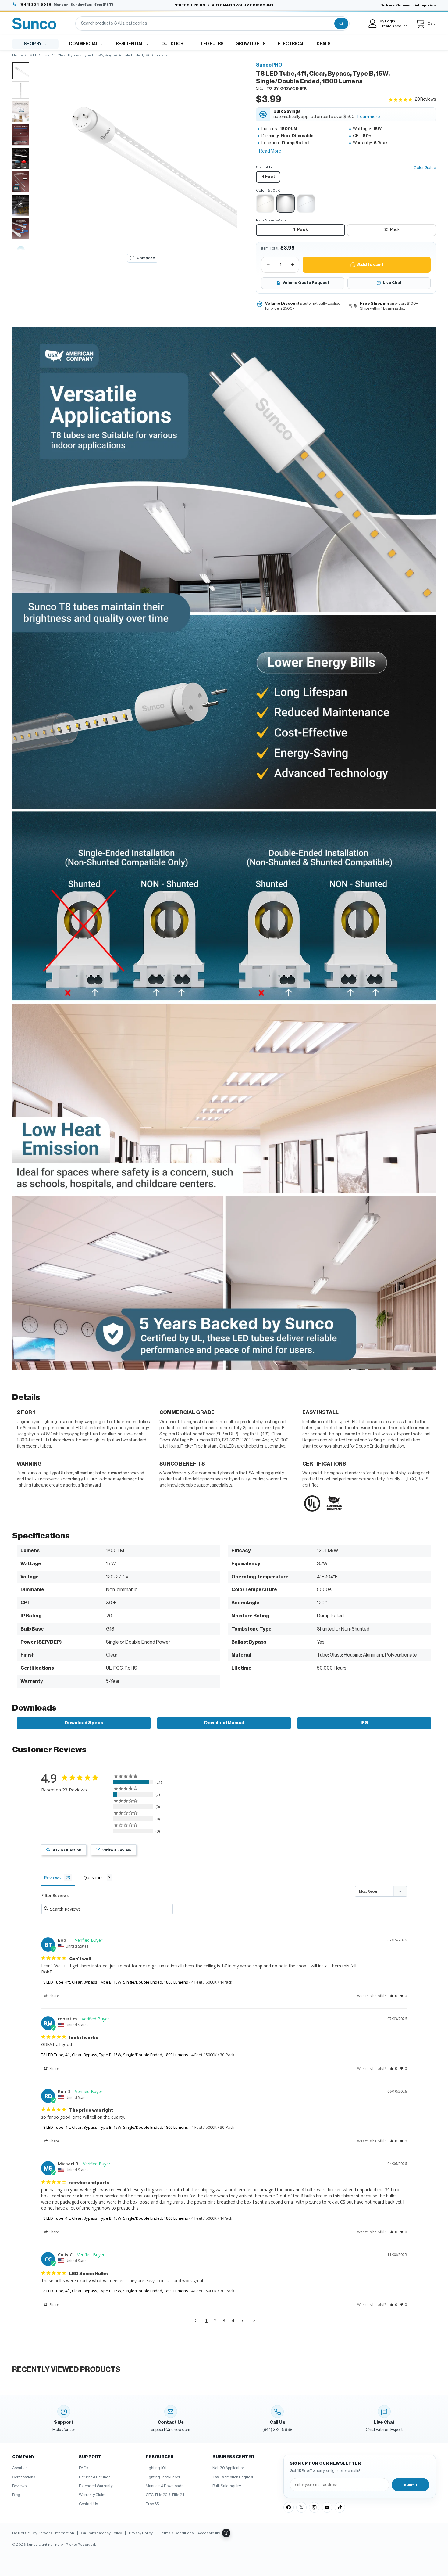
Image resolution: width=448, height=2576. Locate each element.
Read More (270, 151)
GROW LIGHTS (251, 44)
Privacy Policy (141, 2533)
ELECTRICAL (291, 44)
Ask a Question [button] (67, 1850)
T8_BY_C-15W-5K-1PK (286, 88)
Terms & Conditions (177, 2533)
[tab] (21, 71)
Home (18, 55)
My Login (387, 21)
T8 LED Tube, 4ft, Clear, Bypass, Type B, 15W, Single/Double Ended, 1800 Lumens (115, 1982)
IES (364, 1723)
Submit (411, 2485)
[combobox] (204, 23)
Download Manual (224, 1723)
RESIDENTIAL (130, 44)
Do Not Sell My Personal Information (43, 2533)
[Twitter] (301, 2507)
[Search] (341, 23)
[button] (143, 156)
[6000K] (306, 203)
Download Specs (84, 1723)
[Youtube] (327, 2507)
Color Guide (425, 168)
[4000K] (265, 203)
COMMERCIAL (84, 44)
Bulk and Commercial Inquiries (408, 5)
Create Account (393, 26)
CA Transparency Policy (101, 2533)
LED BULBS (212, 44)
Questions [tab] (94, 1878)
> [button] (254, 2320)
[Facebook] (289, 2507)
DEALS (324, 44)
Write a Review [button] (117, 1850)
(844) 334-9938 (35, 5)
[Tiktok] (340, 2507)
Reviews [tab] (52, 1878)
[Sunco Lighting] (34, 23)
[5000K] (286, 203)
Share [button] (54, 1996)
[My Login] (373, 23)
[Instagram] (314, 2507)
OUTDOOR (172, 44)
